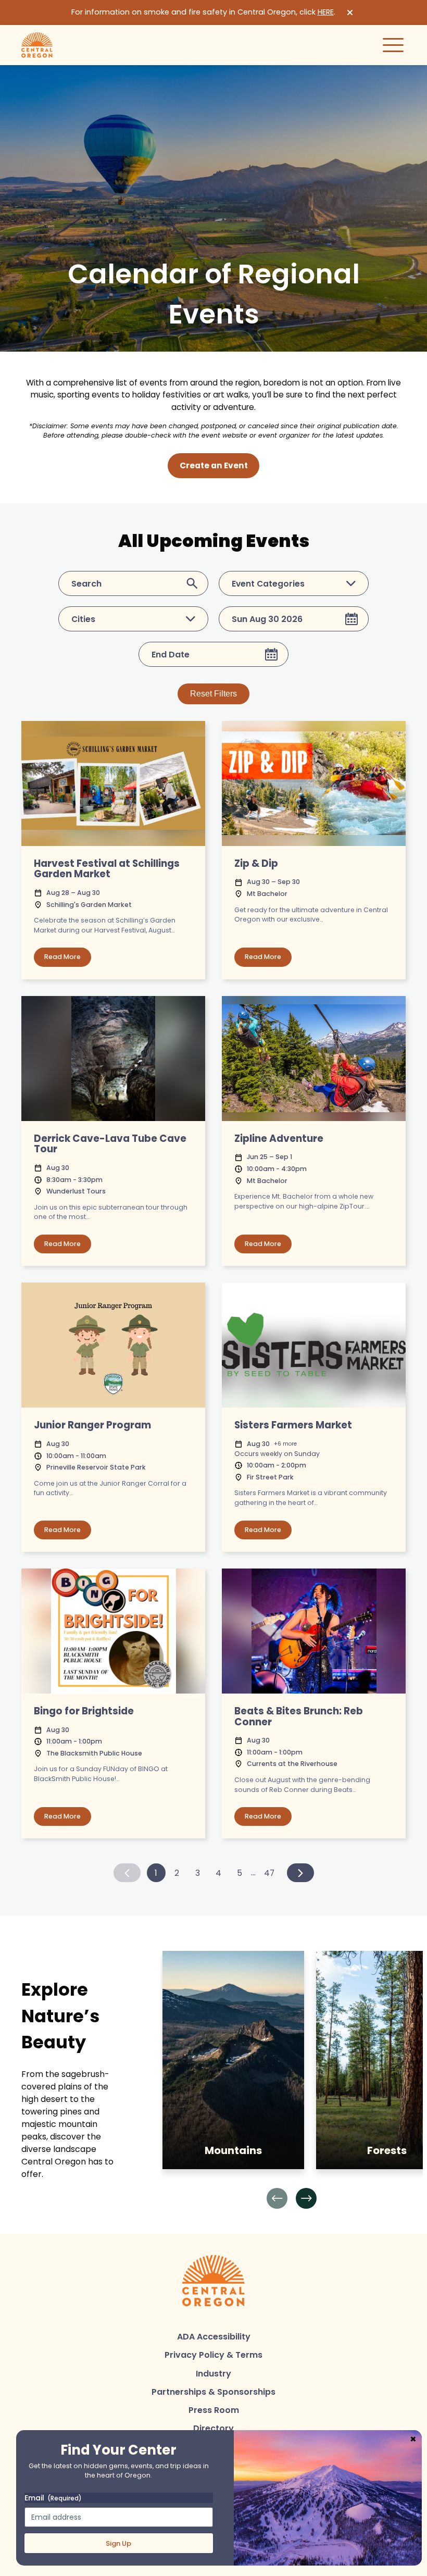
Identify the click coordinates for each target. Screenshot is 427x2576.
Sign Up (118, 2543)
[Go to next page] (300, 1873)
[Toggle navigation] (393, 45)
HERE (326, 12)
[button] (277, 2198)
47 (269, 1873)
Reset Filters (213, 694)
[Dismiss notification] (350, 13)
